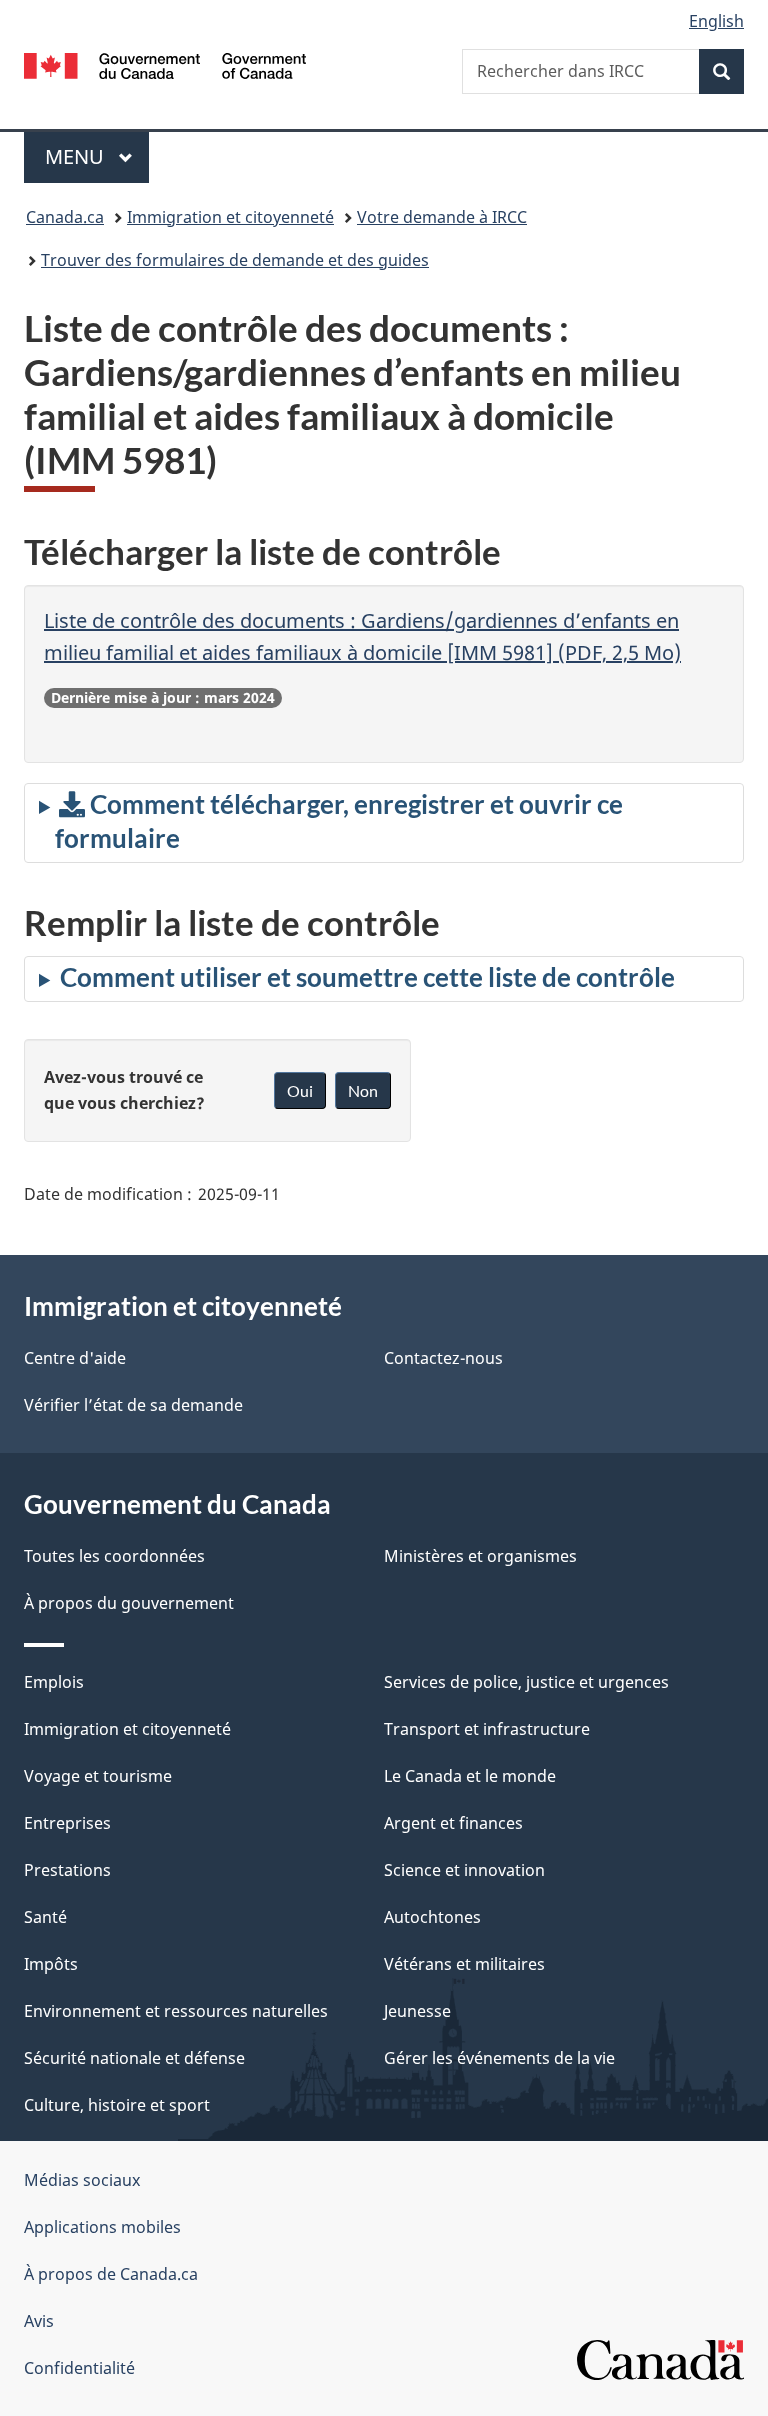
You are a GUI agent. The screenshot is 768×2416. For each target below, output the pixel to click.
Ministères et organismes (480, 1556)
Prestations (67, 1870)
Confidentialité (79, 2368)
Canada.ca (65, 217)
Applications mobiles (102, 2227)
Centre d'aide (75, 1358)
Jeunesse (417, 2011)
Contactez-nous (443, 1358)
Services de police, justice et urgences (526, 1682)
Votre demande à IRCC (442, 217)
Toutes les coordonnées (114, 1556)
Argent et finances (453, 1823)
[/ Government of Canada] (165, 64)
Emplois (54, 1682)
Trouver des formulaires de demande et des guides (235, 260)
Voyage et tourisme (98, 1776)
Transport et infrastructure (487, 1729)
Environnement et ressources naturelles (176, 2011)
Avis (39, 2321)
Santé (45, 1917)
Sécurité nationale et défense (134, 2058)
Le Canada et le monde (470, 1776)
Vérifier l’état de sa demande (133, 1405)
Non (363, 1090)
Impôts (51, 1964)
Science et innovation (464, 1870)
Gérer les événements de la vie (499, 2058)
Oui (300, 1090)
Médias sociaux (82, 2180)
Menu (97, 156)
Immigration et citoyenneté (230, 217)
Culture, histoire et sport (117, 2105)
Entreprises (67, 1823)
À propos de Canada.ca (111, 2274)
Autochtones (432, 1917)
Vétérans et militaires (464, 1964)
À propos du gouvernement (129, 1603)
